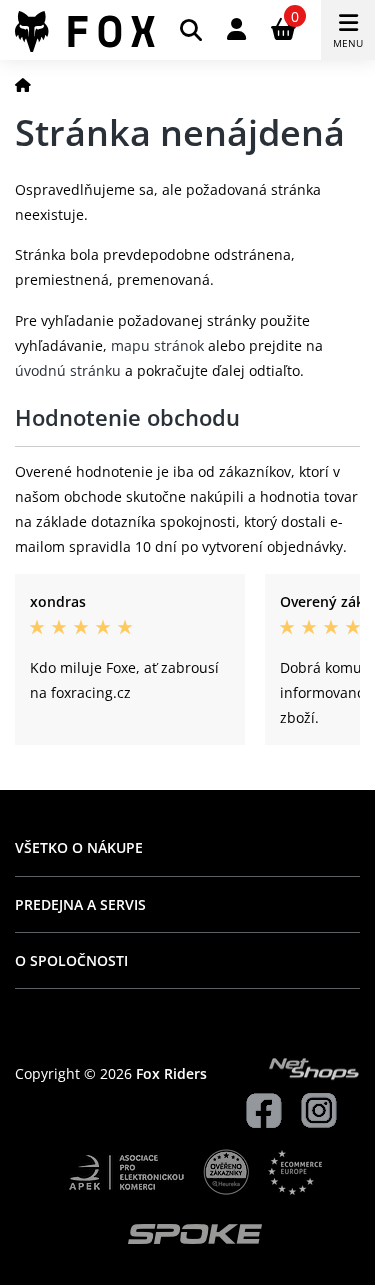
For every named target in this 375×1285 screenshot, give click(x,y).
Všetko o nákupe (79, 847)
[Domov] (23, 84)
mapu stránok (157, 345)
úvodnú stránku (68, 370)
